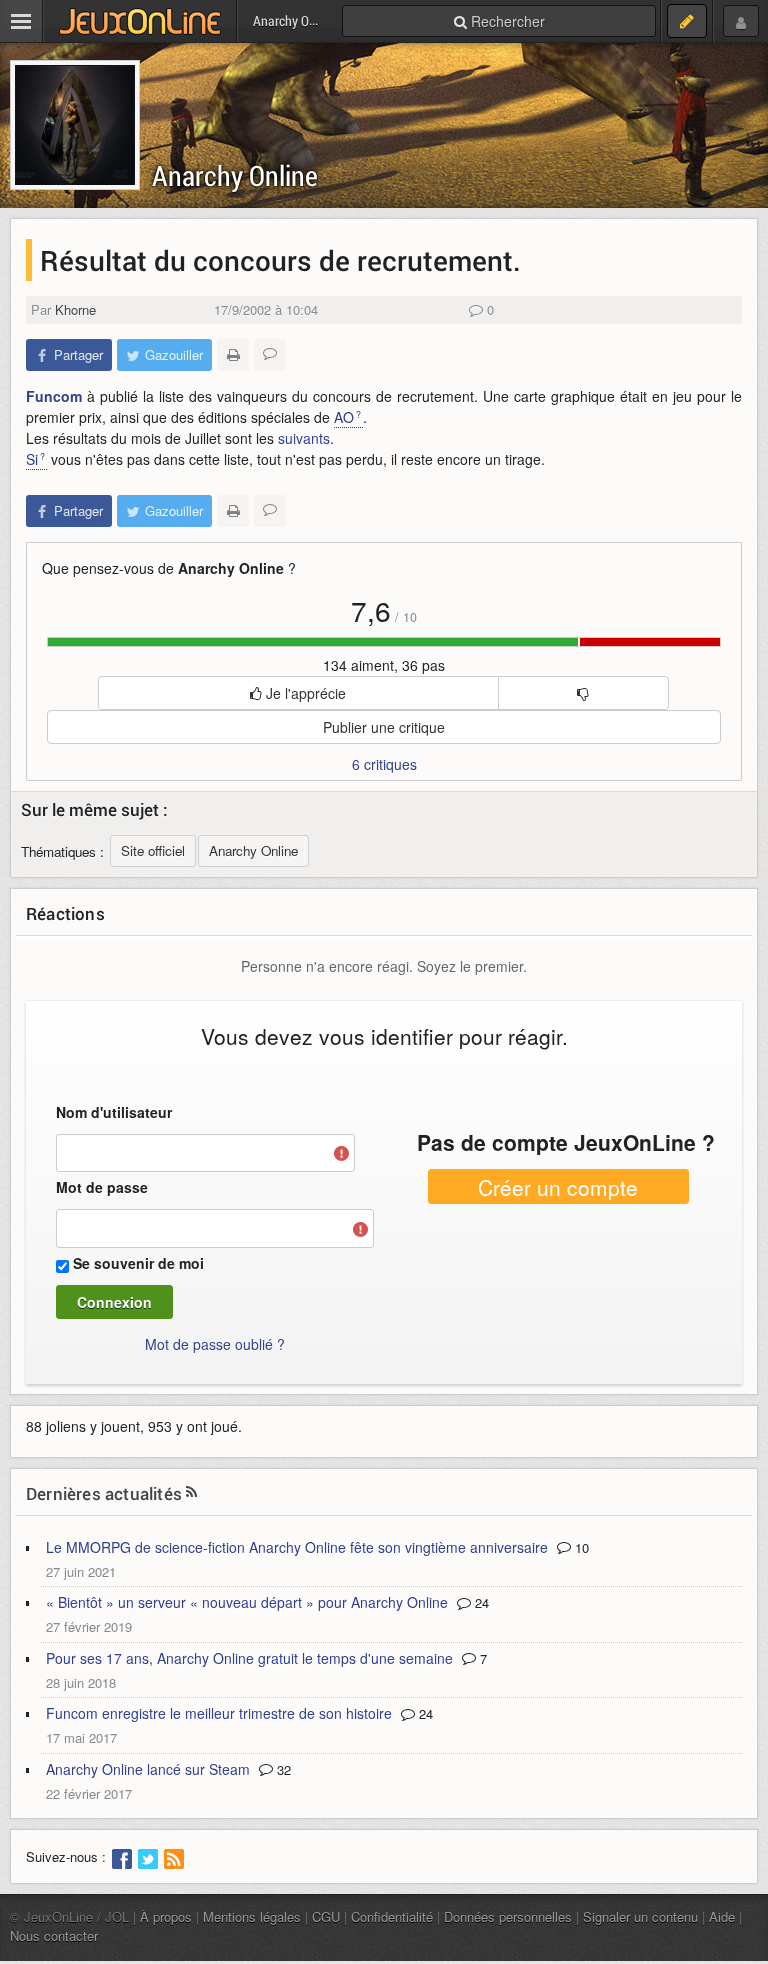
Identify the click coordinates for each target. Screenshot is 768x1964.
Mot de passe (102, 1187)
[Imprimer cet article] (233, 355)
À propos (166, 1916)
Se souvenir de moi (138, 1263)
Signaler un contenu (640, 1916)
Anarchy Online (235, 175)
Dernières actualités (104, 1493)
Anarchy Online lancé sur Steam (148, 1769)
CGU (326, 1916)
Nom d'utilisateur (114, 1112)
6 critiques (384, 764)
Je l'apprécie (304, 693)
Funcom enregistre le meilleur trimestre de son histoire (219, 1713)
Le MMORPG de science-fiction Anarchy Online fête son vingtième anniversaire (297, 1547)
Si (32, 459)
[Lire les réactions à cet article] (270, 355)
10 (580, 1547)
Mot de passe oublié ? (215, 1344)
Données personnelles (508, 1916)
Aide (722, 1916)
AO (344, 417)
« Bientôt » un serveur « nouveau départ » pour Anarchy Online (247, 1602)
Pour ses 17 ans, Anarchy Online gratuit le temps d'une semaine (249, 1658)
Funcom (54, 396)
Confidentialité (392, 1916)
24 (480, 1602)
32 (282, 1769)
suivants (304, 438)
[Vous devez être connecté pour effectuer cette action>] (584, 693)
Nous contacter (54, 1935)
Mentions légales (252, 1916)
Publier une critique (384, 727)
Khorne (75, 309)
